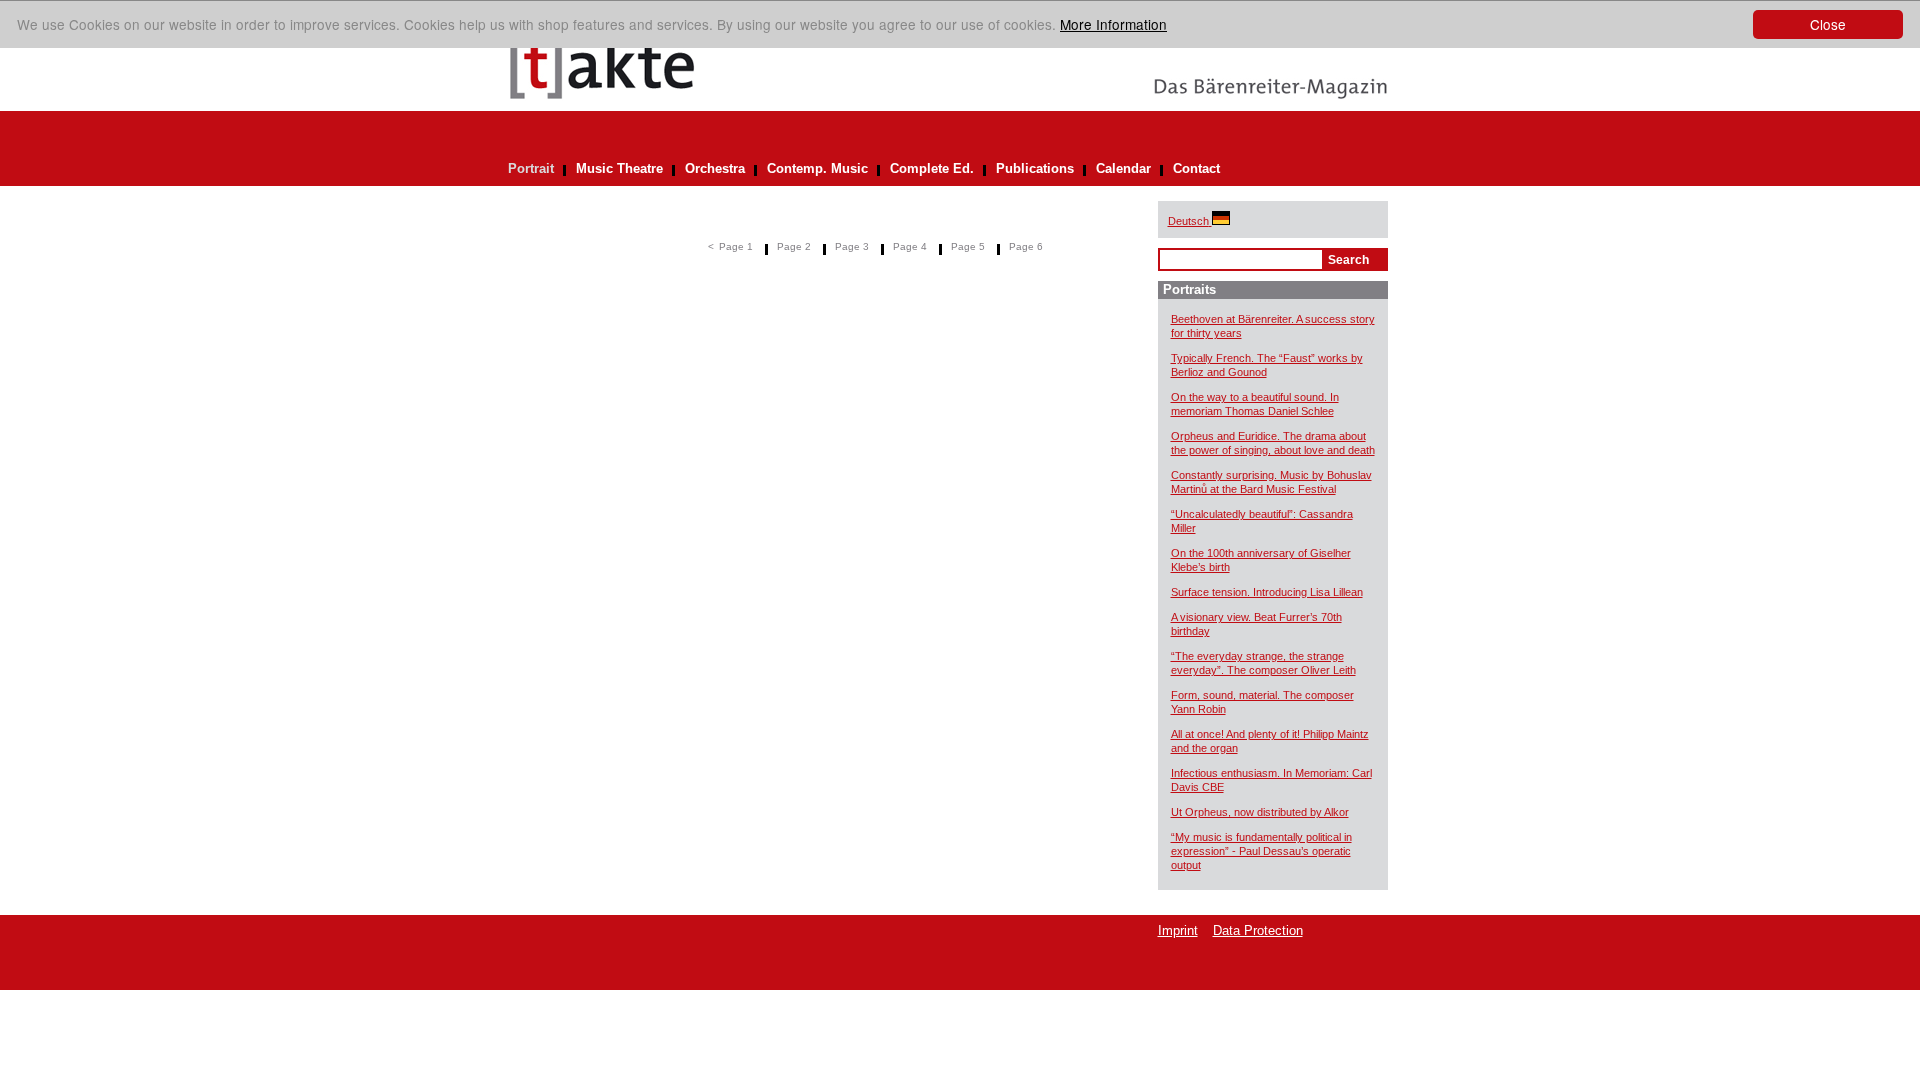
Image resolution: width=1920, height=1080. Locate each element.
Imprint (1178, 930)
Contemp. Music (817, 168)
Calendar (1123, 168)
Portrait (531, 168)
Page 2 (794, 246)
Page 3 (852, 246)
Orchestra (715, 168)
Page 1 (736, 246)
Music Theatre (619, 168)
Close (1828, 24)
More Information (1113, 24)
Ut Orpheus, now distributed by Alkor (1260, 812)
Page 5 (968, 246)
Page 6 (1026, 246)
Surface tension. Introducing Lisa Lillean (1267, 592)
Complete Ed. (932, 168)
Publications (1035, 168)
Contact (1196, 168)
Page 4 (910, 246)
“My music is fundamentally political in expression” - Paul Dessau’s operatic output (1261, 851)
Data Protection (1258, 930)
